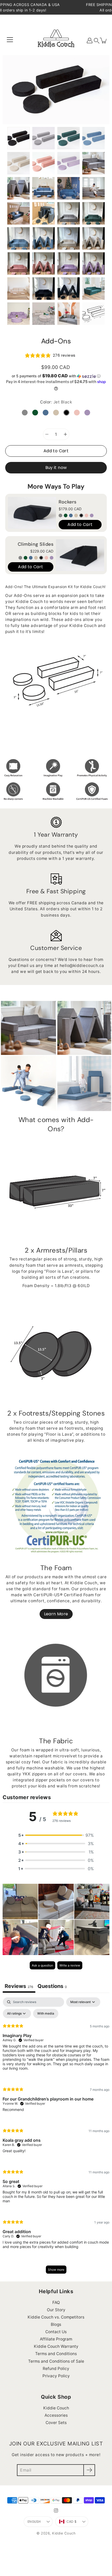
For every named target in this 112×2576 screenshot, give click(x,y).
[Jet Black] (81, 515)
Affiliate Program (56, 2339)
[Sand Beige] (76, 515)
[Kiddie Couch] (56, 40)
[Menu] (10, 40)
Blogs (56, 2324)
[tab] (52, 1987)
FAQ (56, 2302)
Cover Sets (56, 2423)
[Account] (90, 40)
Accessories (56, 2415)
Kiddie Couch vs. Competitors (56, 2317)
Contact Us (56, 2332)
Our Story (56, 2310)
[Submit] (89, 2470)
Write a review (70, 1965)
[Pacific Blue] (71, 515)
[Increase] (65, 434)
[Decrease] (47, 434)
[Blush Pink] (86, 515)
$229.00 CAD (42, 551)
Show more (56, 2270)
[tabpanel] (56, 2138)
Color (56, 402)
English (34, 2522)
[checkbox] (46, 2014)
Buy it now (56, 468)
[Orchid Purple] (92, 515)
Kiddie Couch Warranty (56, 2346)
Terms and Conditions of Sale (56, 2361)
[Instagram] (56, 2510)
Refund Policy (56, 2369)
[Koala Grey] (60, 515)
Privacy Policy (56, 2376)
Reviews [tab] (19, 1986)
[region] (56, 536)
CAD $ (71, 2522)
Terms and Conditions (56, 2354)
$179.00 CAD (70, 509)
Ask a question (42, 1965)
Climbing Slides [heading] (36, 544)
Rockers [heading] (68, 502)
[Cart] (104, 40)
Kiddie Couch (56, 2408)
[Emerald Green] (66, 515)
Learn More (56, 1614)
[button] (97, 41)
